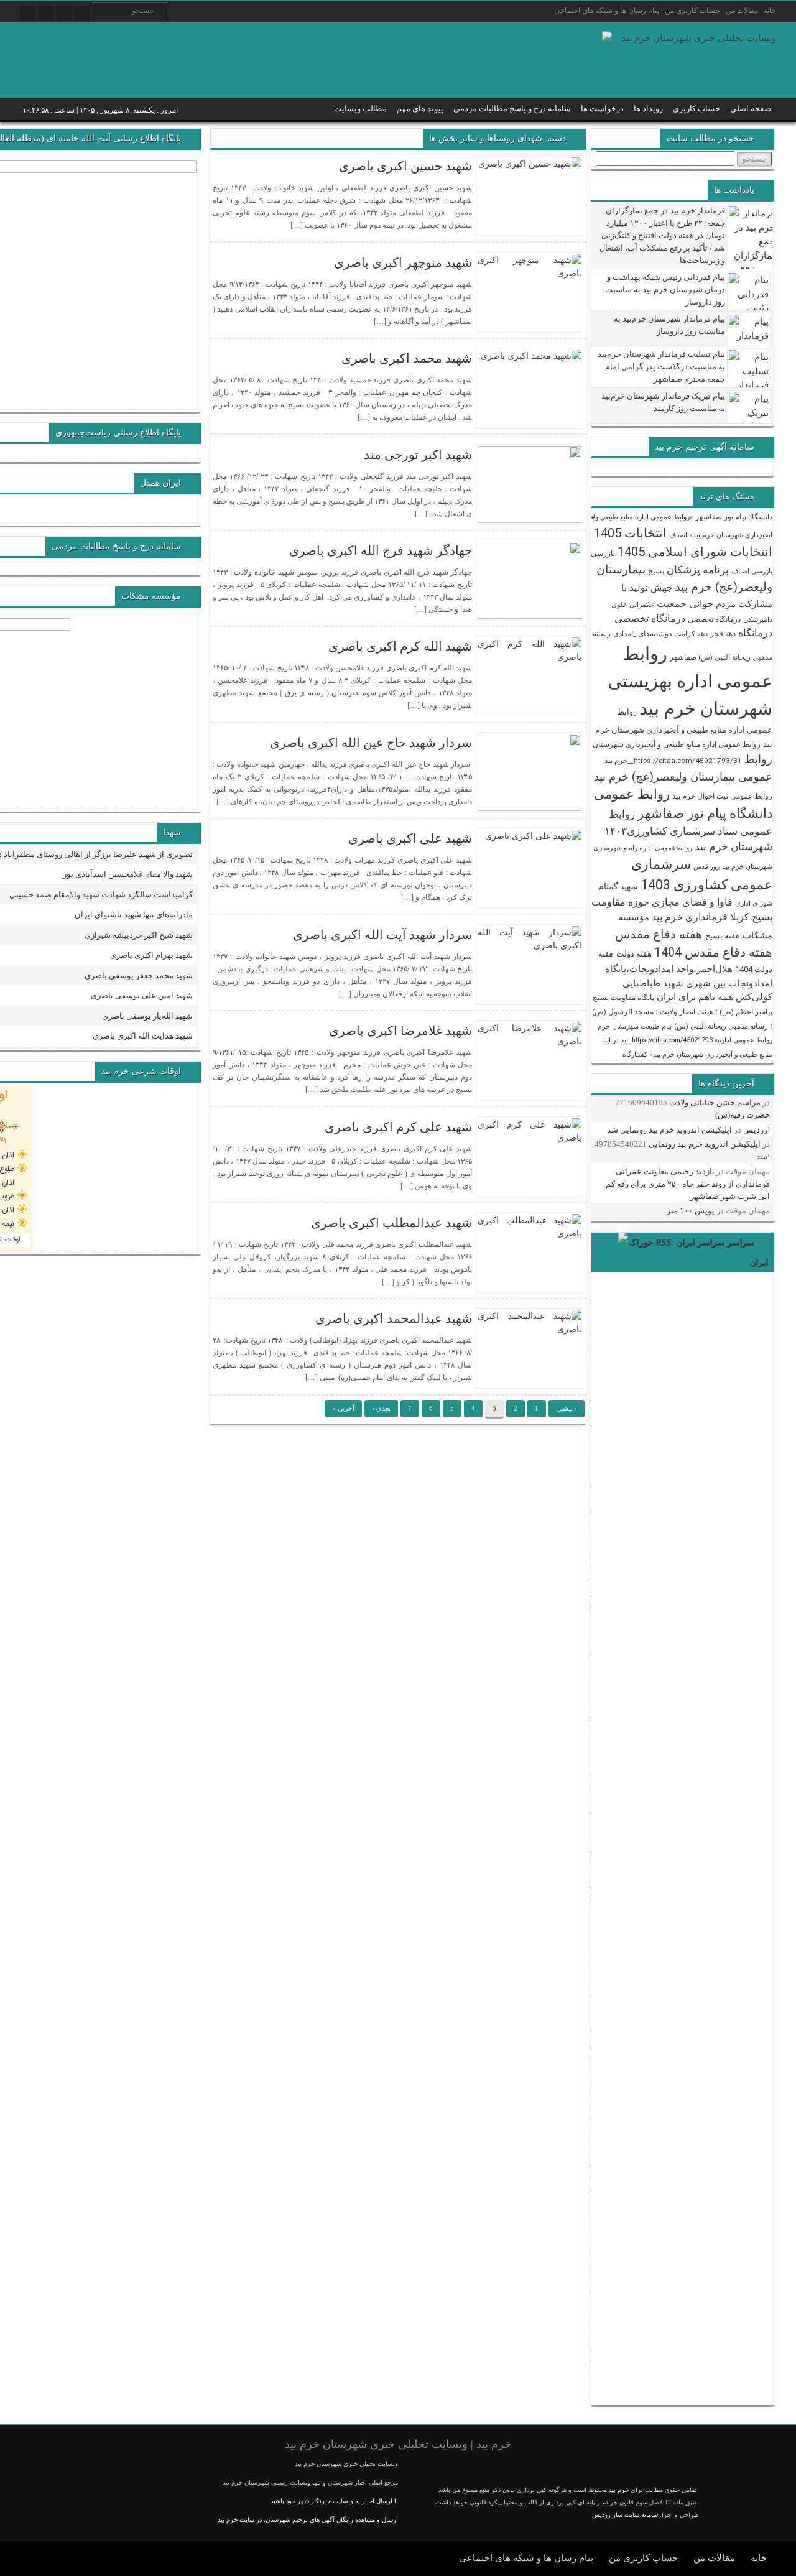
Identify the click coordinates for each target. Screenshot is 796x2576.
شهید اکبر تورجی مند (418, 455)
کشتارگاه (635, 1054)
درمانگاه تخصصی (714, 619)
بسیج (656, 571)
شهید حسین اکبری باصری (405, 166)
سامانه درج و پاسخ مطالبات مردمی (512, 109)
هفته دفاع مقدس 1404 (713, 952)
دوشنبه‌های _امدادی (642, 634)
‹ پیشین (567, 1408)
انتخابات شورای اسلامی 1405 (695, 552)
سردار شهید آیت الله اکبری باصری (382, 935)
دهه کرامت (691, 634)
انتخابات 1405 (630, 533)
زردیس (755, 1130)
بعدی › (381, 1408)
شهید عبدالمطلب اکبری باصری (391, 1223)
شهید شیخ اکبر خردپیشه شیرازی (139, 935)
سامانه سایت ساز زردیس (625, 2515)
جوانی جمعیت (685, 604)
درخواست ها (602, 109)
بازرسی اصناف (752, 571)
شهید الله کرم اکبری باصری (400, 646)
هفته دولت (634, 954)
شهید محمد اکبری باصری (407, 358)
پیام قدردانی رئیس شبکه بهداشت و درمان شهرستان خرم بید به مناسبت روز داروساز (665, 290)
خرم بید (619, 2490)
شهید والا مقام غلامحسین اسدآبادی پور (128, 874)
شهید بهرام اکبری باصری (151, 955)
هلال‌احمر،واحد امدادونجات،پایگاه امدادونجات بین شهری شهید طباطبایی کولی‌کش (689, 983)
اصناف (678, 535)
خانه (770, 11)
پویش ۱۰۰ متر (691, 1211)
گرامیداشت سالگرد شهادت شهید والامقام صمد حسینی (101, 895)
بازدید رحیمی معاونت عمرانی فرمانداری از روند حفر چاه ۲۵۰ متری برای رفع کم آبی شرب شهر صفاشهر (688, 1184)
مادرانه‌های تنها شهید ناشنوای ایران (134, 915)
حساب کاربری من (692, 11)
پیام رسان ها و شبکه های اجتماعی (607, 11)
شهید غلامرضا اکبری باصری (400, 1031)
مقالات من (742, 11)
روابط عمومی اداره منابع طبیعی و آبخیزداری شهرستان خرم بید (684, 728)
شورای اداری (754, 903)
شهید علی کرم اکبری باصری (398, 1127)
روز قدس (706, 867)
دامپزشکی (758, 620)
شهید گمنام (618, 886)
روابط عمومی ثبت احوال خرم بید (722, 796)
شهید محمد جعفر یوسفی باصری (139, 975)
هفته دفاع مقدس (659, 934)
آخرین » (343, 1408)
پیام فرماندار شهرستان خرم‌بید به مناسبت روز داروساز (669, 325)
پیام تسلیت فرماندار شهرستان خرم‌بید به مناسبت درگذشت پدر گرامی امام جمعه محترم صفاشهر (661, 367)
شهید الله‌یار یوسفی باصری (147, 1016)
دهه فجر (723, 634)
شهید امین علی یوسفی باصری (142, 995)
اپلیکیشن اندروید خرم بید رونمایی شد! (688, 1130)
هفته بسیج (723, 936)
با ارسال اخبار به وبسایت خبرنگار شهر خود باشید (334, 2501)
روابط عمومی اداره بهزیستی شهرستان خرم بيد (690, 681)
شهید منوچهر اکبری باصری (403, 262)
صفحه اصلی (751, 109)
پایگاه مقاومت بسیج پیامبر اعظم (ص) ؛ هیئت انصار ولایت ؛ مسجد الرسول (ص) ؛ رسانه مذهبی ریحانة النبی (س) (682, 1012)
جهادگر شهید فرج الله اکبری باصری (381, 550)
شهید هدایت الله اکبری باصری (143, 1036)
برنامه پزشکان (698, 570)
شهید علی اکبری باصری (410, 838)
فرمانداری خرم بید (690, 917)
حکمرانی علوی (633, 605)
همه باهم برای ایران (695, 997)
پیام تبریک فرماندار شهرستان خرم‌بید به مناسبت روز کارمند (663, 402)
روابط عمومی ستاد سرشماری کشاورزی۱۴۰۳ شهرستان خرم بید (688, 830)
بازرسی (603, 554)
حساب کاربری (696, 109)
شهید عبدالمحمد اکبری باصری (394, 1318)
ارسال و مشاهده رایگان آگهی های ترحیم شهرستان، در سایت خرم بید (308, 2520)
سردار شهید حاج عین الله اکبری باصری (371, 743)
